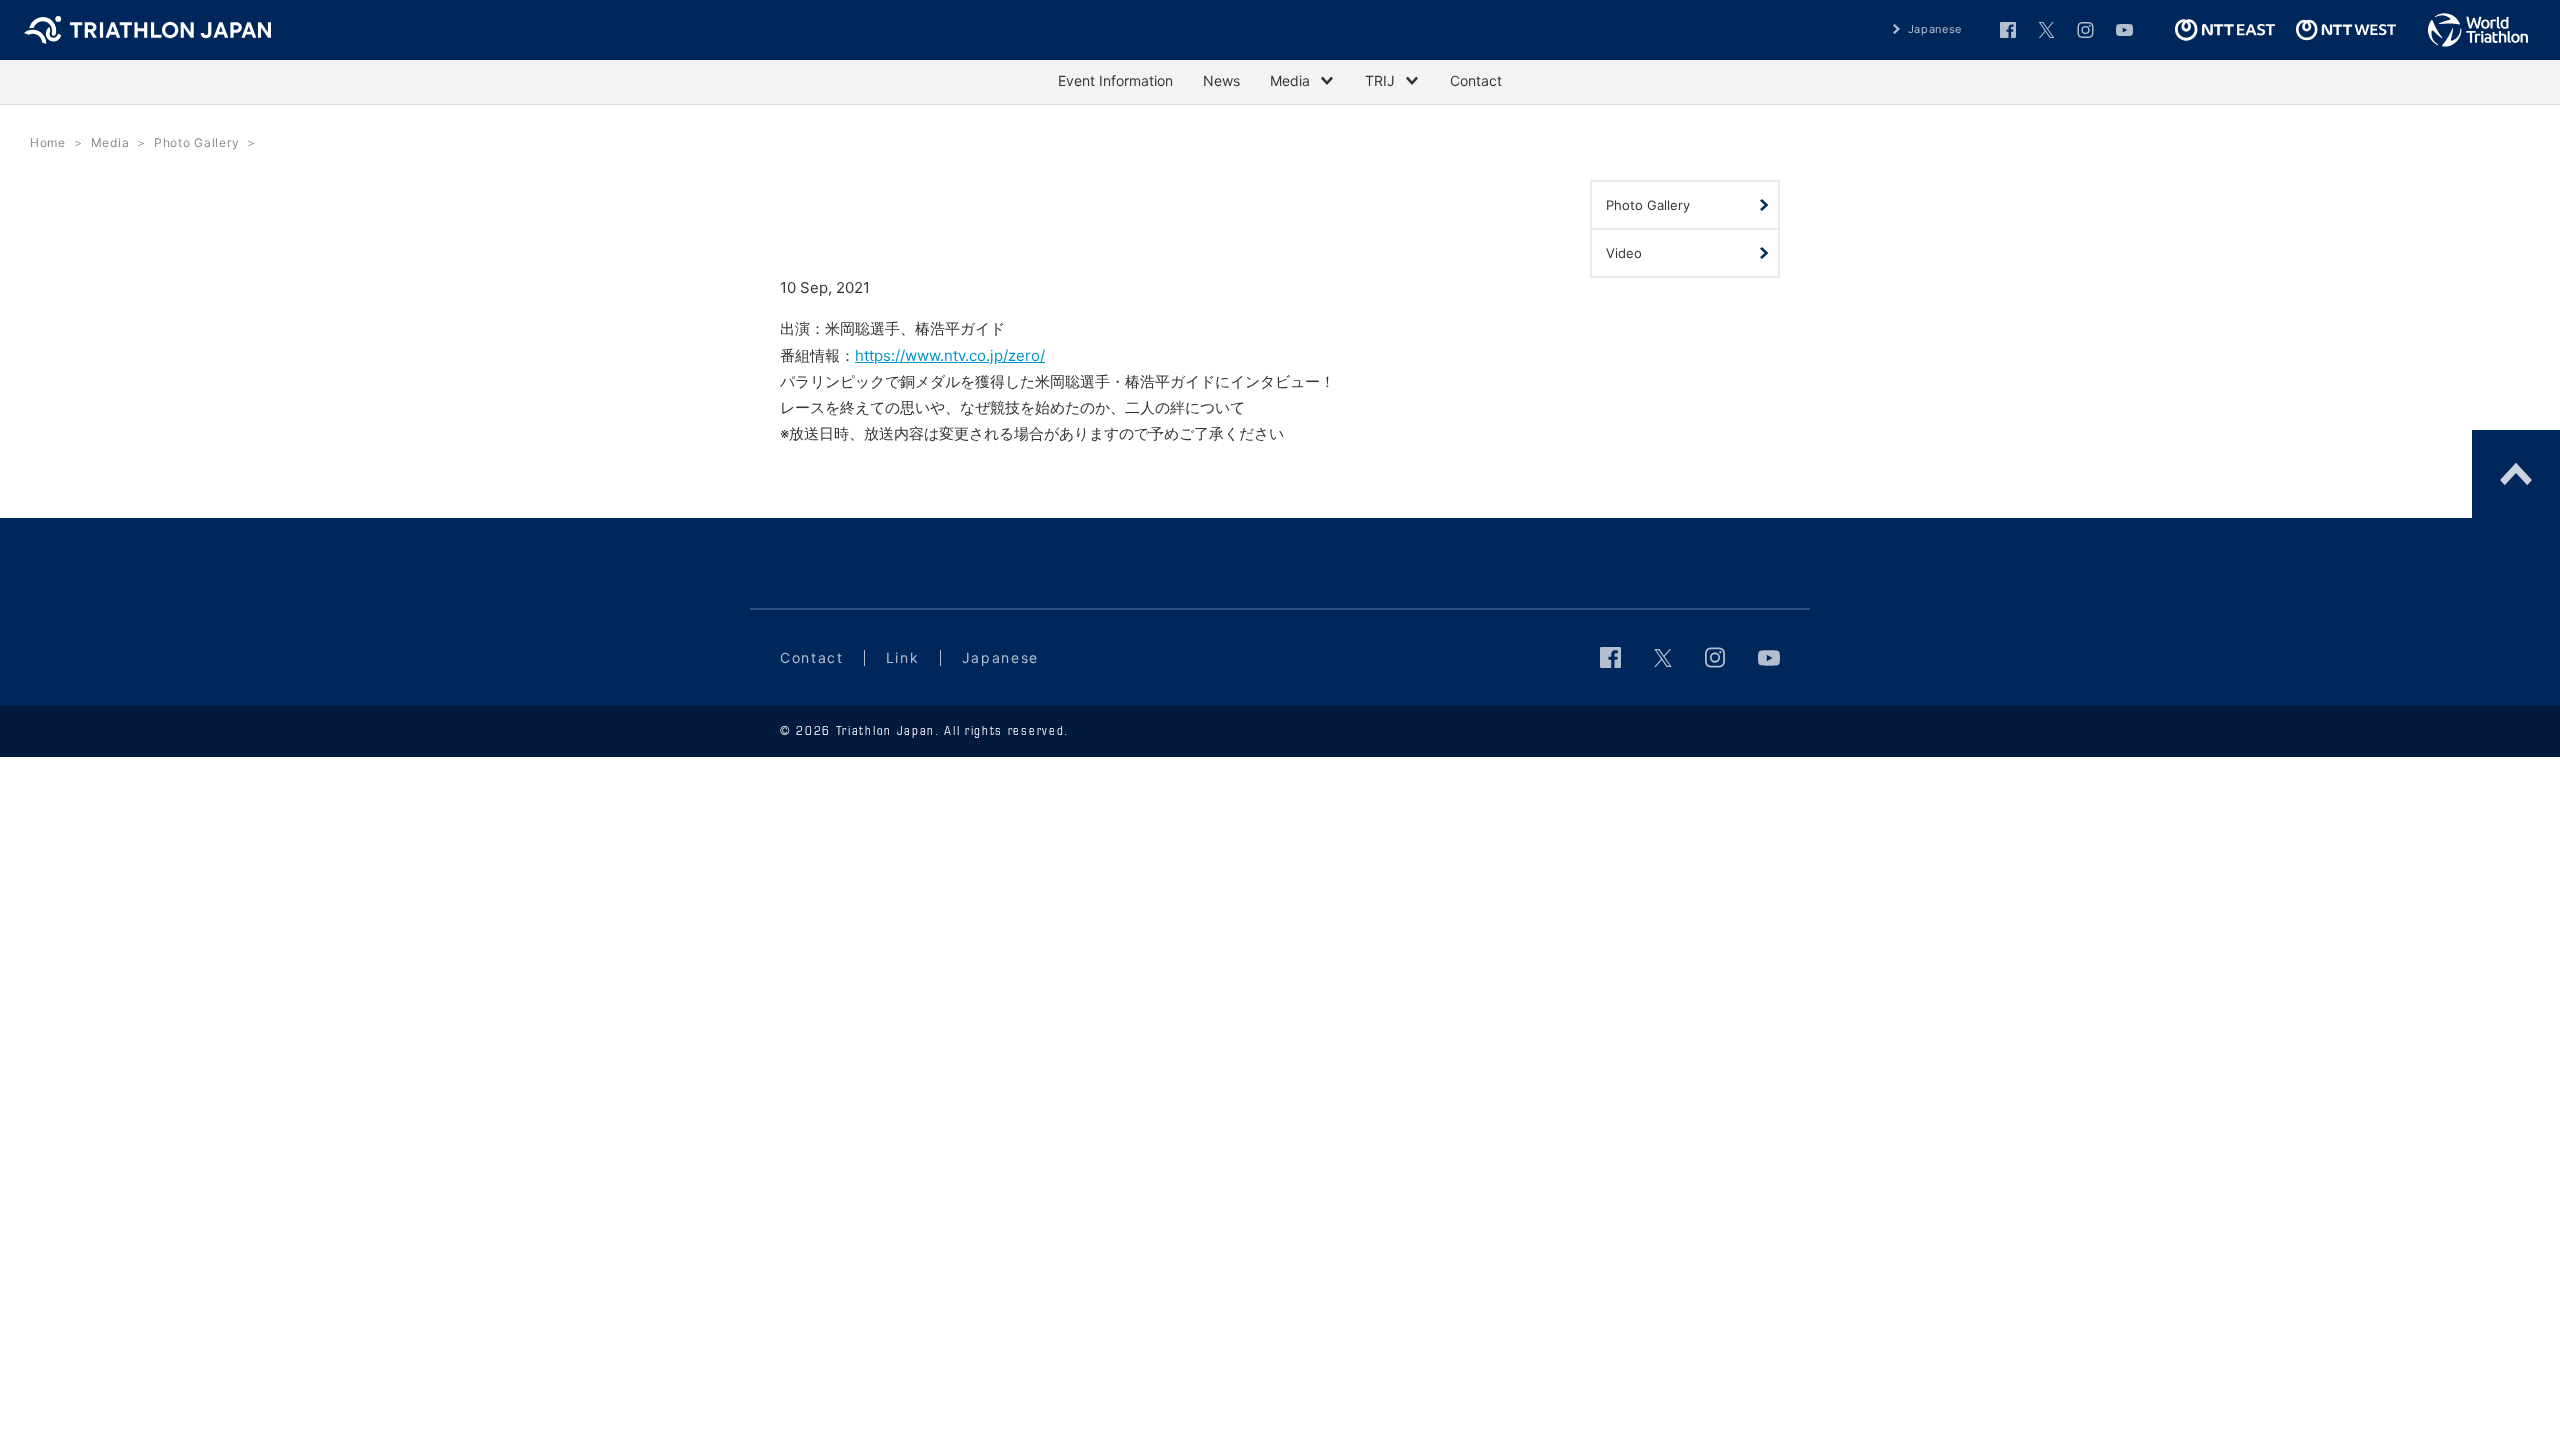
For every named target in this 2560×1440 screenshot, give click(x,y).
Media (110, 142)
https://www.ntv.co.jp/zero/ (950, 355)
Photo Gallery (196, 142)
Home (48, 142)
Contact (1476, 80)
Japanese (1935, 29)
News (1221, 80)
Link (903, 657)
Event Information (1115, 80)
